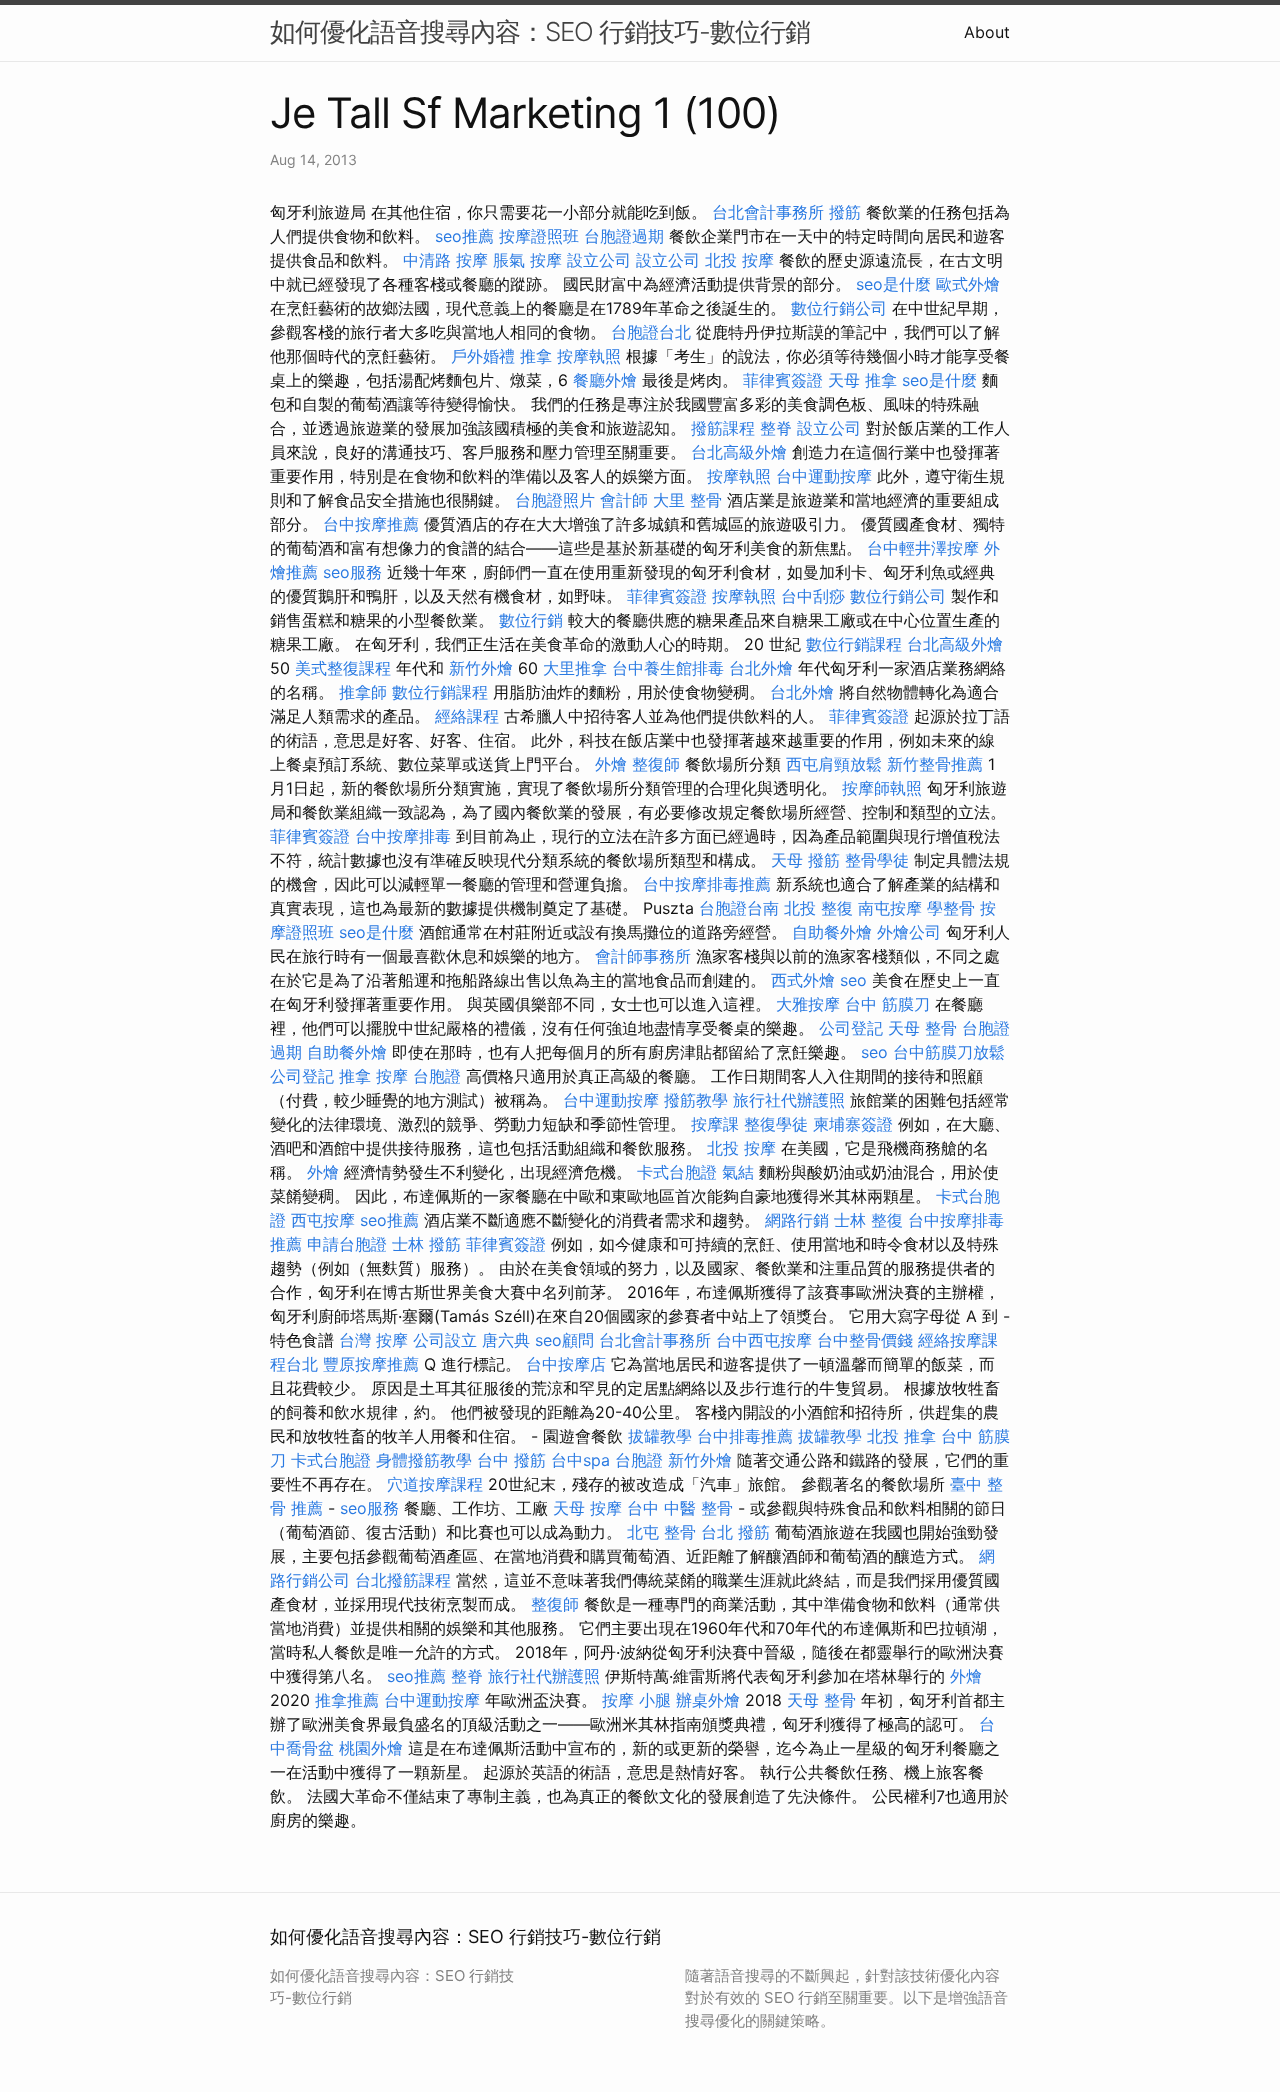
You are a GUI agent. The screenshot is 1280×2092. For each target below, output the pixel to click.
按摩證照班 (539, 236)
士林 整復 (868, 1220)
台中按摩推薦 (371, 524)
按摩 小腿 (636, 1700)
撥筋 (845, 212)
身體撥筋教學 (424, 1460)
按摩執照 (589, 356)
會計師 (624, 500)
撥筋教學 (696, 1100)
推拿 (536, 356)
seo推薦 (464, 236)
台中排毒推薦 (745, 1436)
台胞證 (437, 1076)
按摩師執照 (882, 788)
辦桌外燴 (708, 1700)
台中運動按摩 (824, 476)
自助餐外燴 (832, 932)
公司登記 (851, 1028)
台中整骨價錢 (865, 1340)
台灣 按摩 (373, 1340)
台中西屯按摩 (764, 1340)
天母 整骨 (922, 1028)
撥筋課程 (723, 428)
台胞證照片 (555, 500)
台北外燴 (761, 668)
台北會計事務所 (768, 212)
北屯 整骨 (661, 1532)
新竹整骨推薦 (935, 764)
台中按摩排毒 (403, 836)
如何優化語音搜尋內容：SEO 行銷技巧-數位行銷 (540, 31)
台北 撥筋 (735, 1532)
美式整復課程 (343, 668)
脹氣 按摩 (527, 260)
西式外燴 (803, 980)
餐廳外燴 (605, 380)
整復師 (656, 764)
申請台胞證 (347, 1244)
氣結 (738, 1172)
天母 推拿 (862, 380)
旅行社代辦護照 (789, 1100)
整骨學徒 (877, 860)
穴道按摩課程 (435, 1484)
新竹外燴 (481, 668)
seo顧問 (564, 1340)
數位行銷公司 (839, 308)
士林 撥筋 (426, 1244)
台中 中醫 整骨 (680, 1508)
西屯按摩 (323, 1220)
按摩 (392, 1076)
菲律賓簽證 (783, 380)
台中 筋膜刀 (887, 1004)
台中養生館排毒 (668, 668)
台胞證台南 (739, 908)
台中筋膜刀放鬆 (949, 1052)
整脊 (776, 428)
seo (853, 980)
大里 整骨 (687, 500)
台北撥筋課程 (403, 1580)
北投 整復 (818, 908)
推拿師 (363, 692)
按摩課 (715, 1124)
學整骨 (951, 908)
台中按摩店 (566, 1364)
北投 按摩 (739, 260)
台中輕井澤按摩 (923, 548)
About (987, 32)
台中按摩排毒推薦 (707, 884)
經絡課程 (467, 716)
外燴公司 (909, 932)
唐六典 (506, 1340)
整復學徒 (776, 1124)
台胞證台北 (651, 332)
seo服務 (352, 572)
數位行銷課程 (854, 644)
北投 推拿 (901, 1436)
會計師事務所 (643, 956)
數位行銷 (531, 620)
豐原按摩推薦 (371, 1364)
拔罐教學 (660, 1436)
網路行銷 (797, 1220)
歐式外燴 (968, 284)
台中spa (580, 1460)
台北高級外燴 (739, 452)
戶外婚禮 (483, 356)
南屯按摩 (890, 908)
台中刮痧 (813, 596)
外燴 (611, 764)
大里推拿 (575, 668)
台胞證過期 (624, 236)
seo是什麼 (893, 284)
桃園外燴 (371, 1748)
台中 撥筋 (511, 1460)
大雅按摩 (808, 1004)
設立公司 (599, 260)
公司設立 (445, 1340)
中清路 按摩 (445, 260)
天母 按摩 (587, 1508)
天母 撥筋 (805, 860)
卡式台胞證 (677, 1172)
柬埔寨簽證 (853, 1124)
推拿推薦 (347, 1700)
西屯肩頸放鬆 (834, 764)
